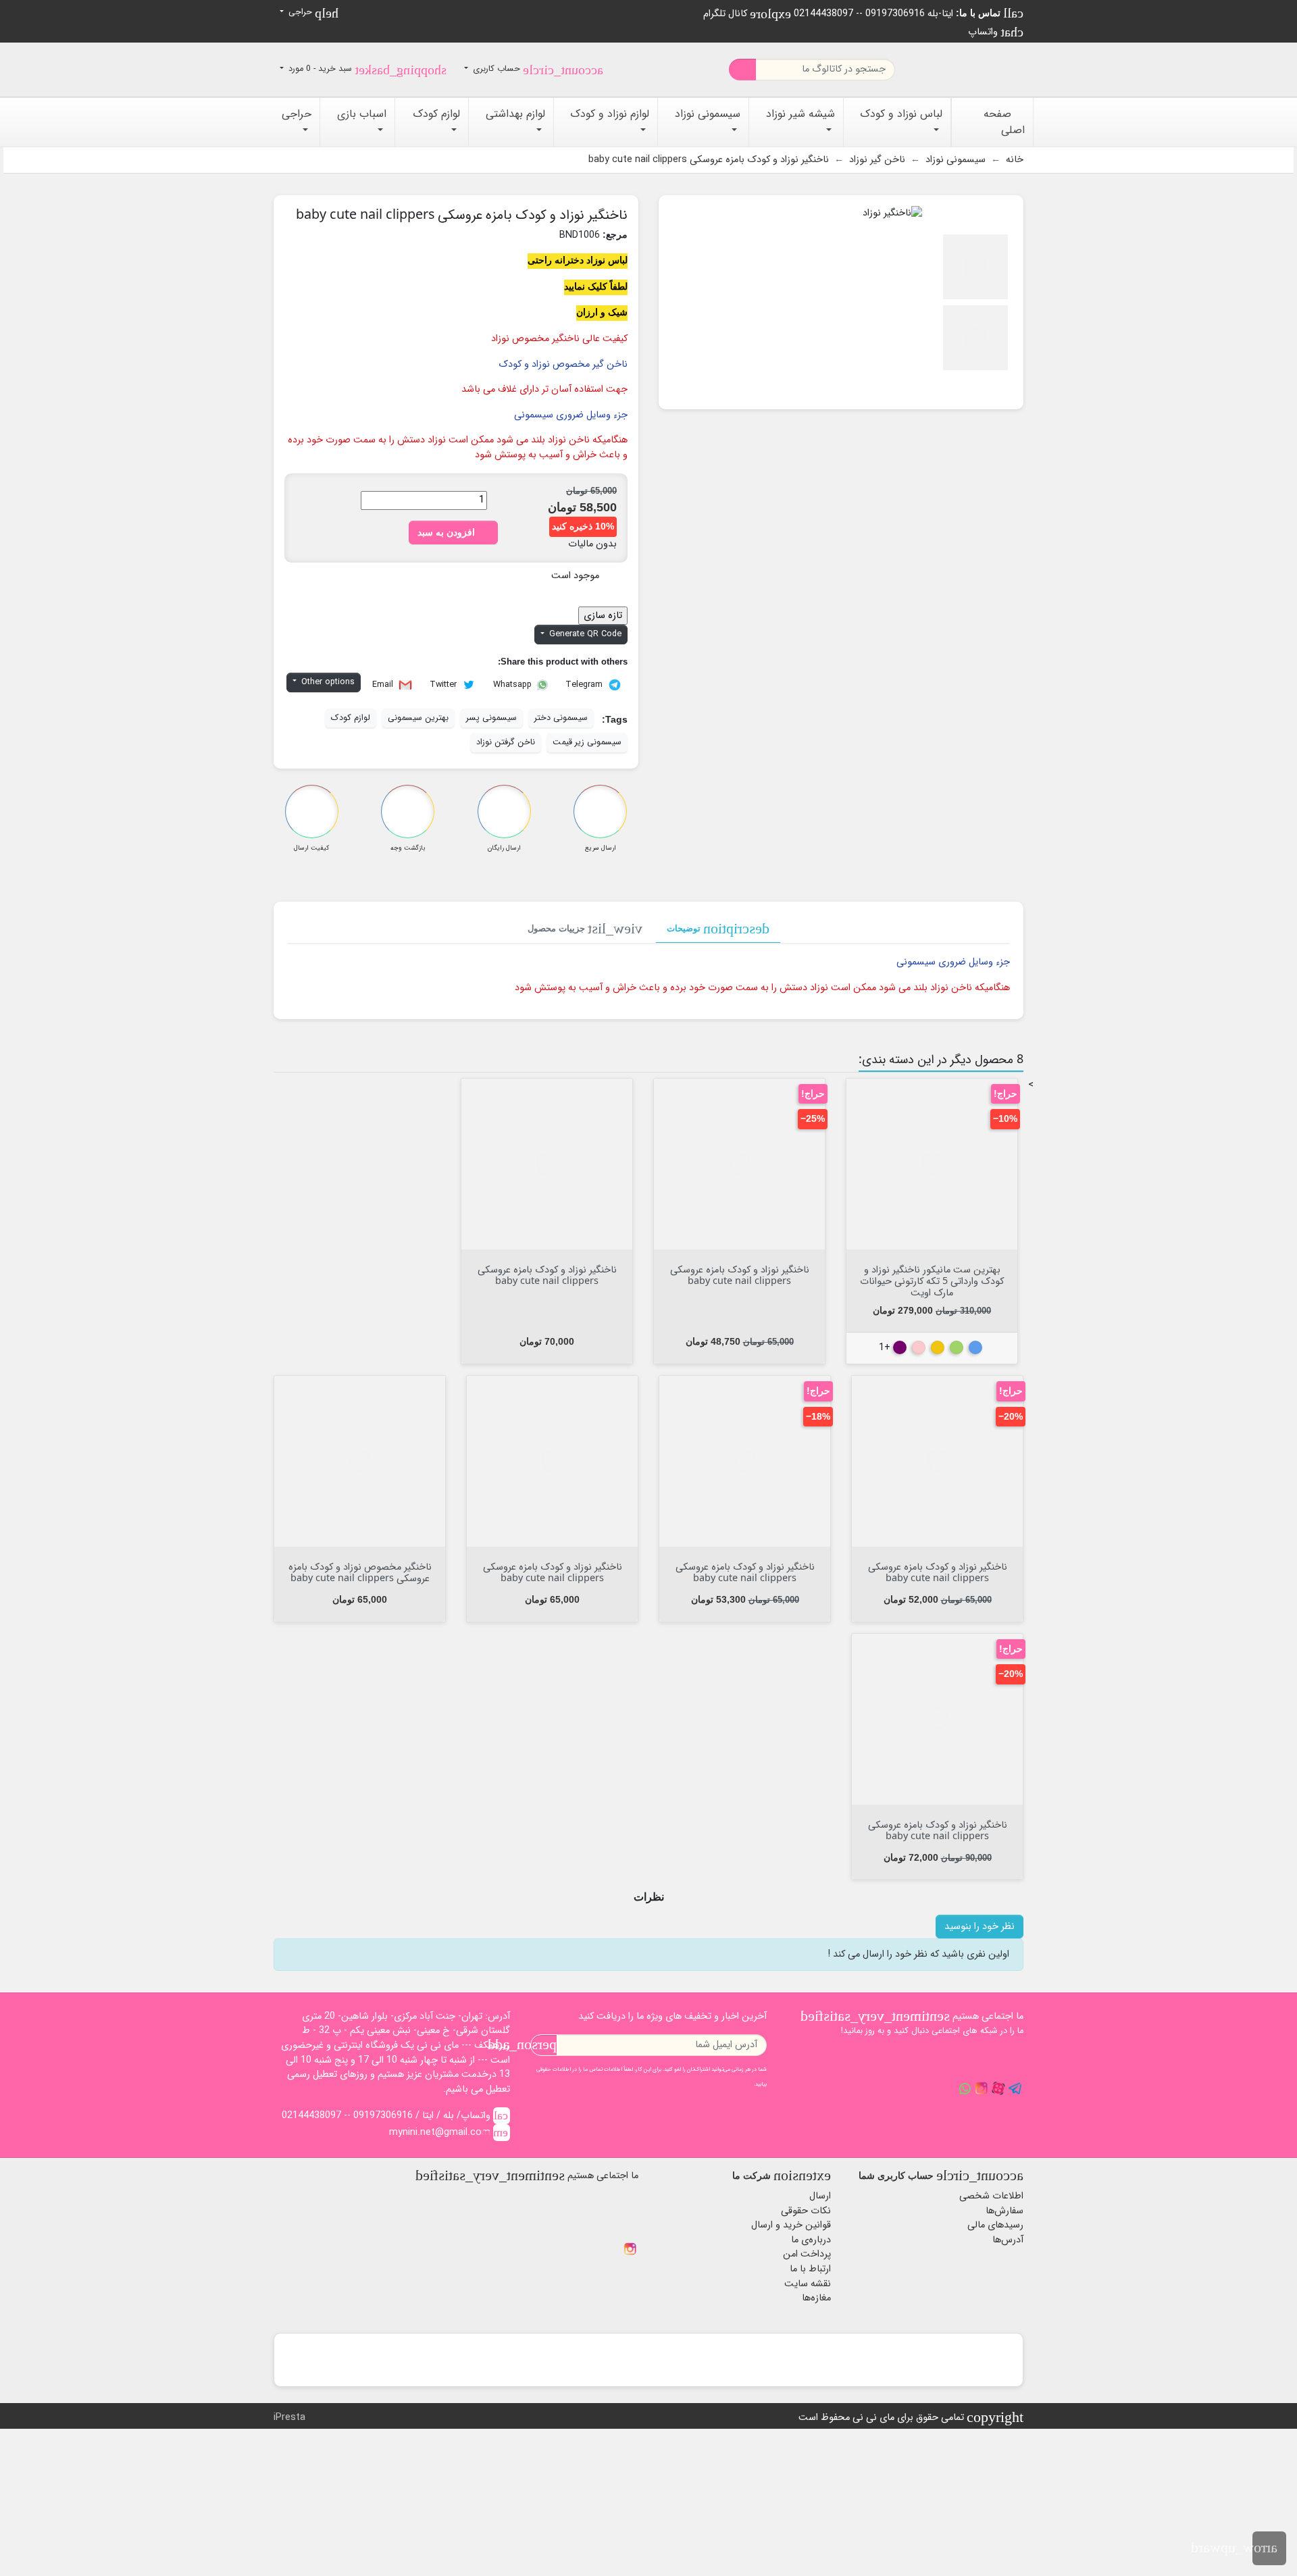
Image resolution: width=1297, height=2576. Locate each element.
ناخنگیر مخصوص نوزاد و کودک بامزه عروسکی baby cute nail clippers (360, 1572)
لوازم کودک (351, 718)
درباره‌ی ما (811, 2240)
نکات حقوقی (806, 2211)
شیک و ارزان (602, 312)
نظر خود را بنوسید (980, 1927)
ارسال (820, 2196)
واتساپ (996, 32)
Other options (327, 682)
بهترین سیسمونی (418, 718)
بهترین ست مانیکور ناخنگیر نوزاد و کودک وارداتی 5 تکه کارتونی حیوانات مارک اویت (932, 1281)
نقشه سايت (808, 2284)
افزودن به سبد (453, 532)
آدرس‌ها (1008, 2240)
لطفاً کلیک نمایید (596, 286)
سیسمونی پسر (491, 718)
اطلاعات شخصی (991, 2196)
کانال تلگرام (747, 14)
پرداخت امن (807, 2254)
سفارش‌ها (1004, 2211)
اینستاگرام (630, 2249)
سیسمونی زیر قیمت (587, 742)
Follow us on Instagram (982, 2088)
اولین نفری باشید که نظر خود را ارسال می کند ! (919, 1954)
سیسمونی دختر (561, 718)
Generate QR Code (584, 634)
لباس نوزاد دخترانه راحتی (578, 260)
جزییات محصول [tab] (585, 929)
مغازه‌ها (816, 2298)
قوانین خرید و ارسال (791, 2225)
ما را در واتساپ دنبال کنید (965, 2088)
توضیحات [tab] (718, 929)
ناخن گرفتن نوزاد (506, 742)
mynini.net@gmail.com (449, 2133)
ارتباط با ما (810, 2269)
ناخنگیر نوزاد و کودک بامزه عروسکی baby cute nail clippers (740, 1274)
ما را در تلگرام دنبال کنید (1015, 2088)
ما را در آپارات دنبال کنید (998, 2088)
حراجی (312, 13)
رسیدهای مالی (995, 2225)
